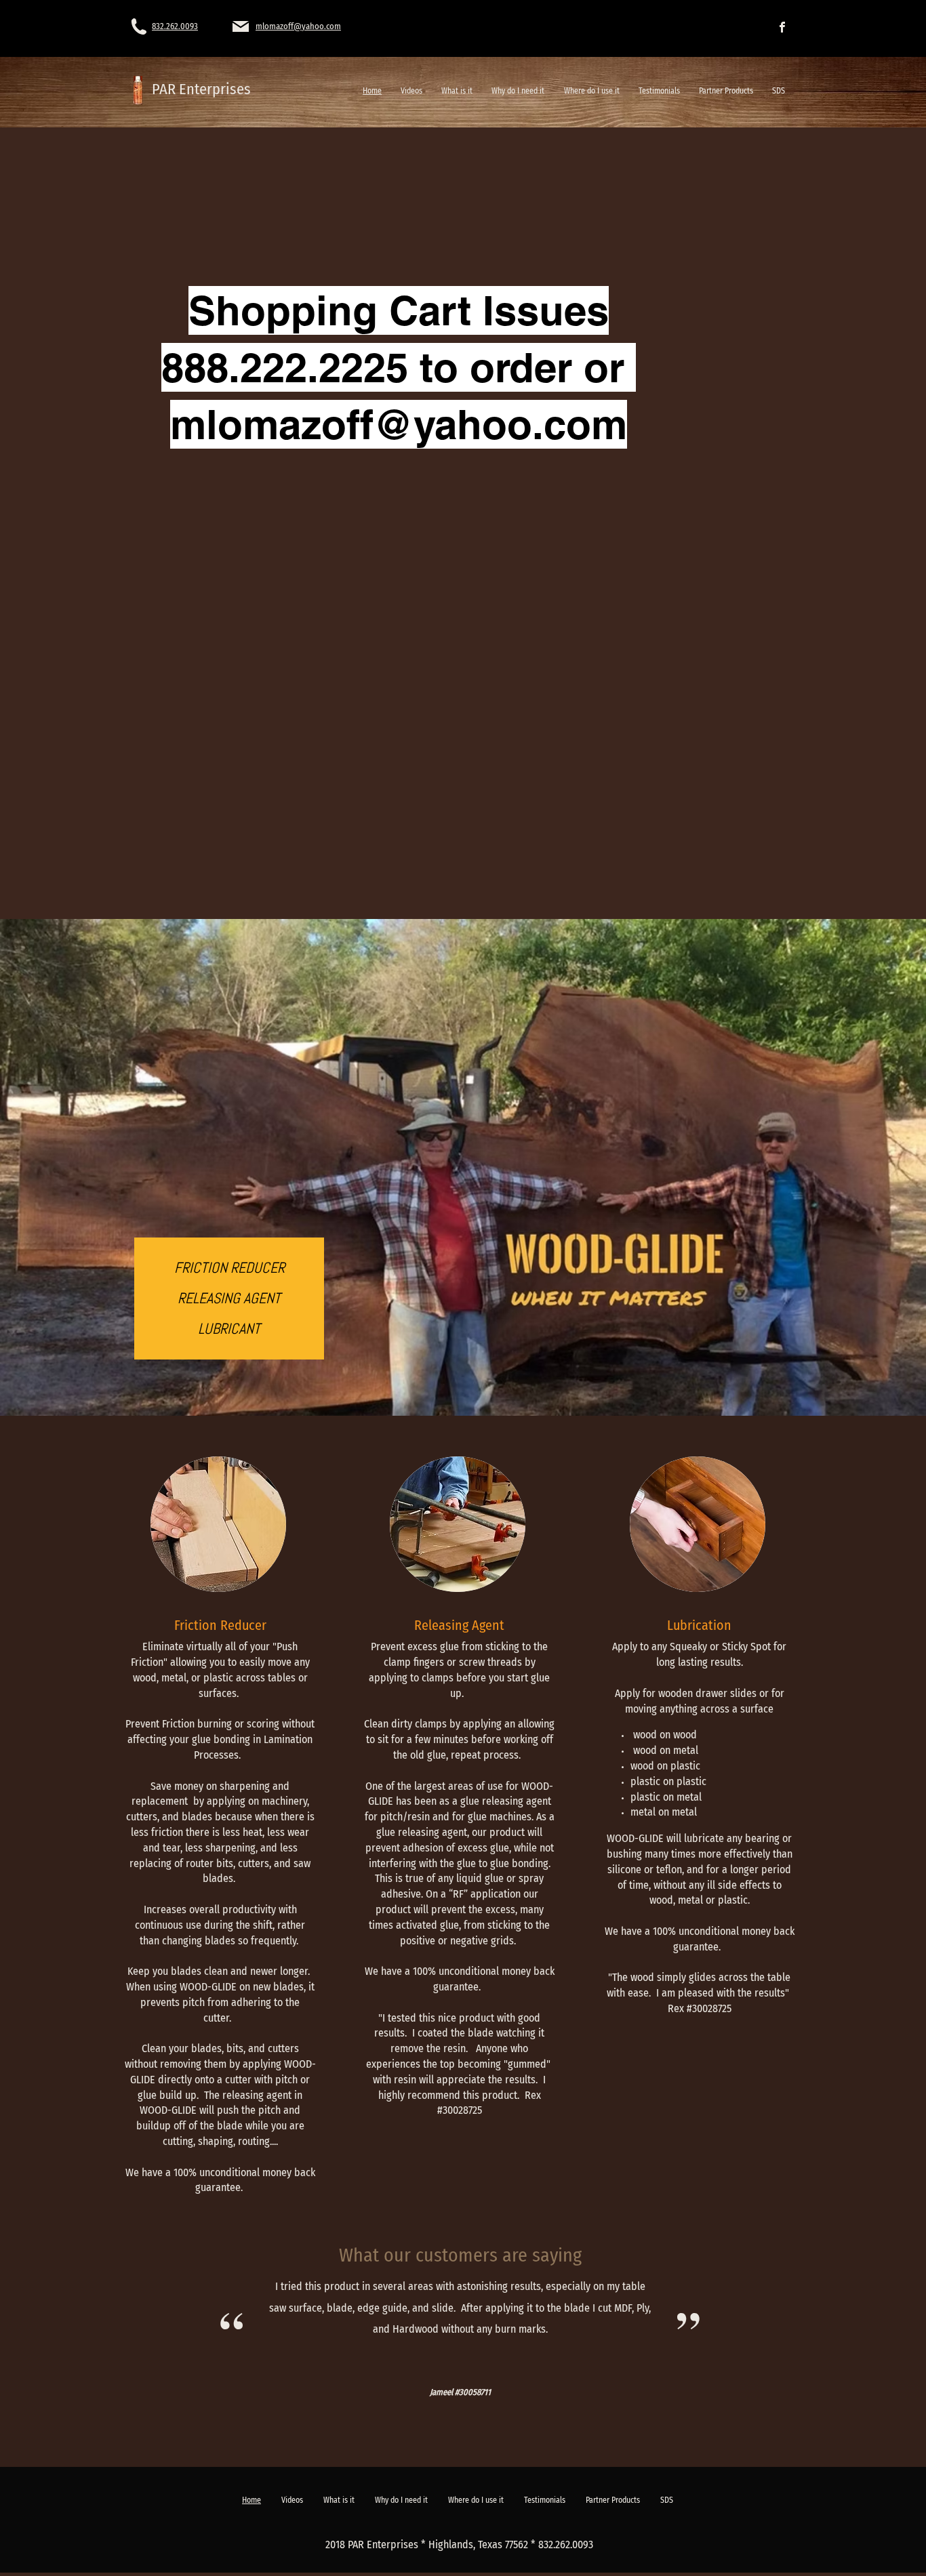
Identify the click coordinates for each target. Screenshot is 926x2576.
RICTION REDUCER (233, 1267)
